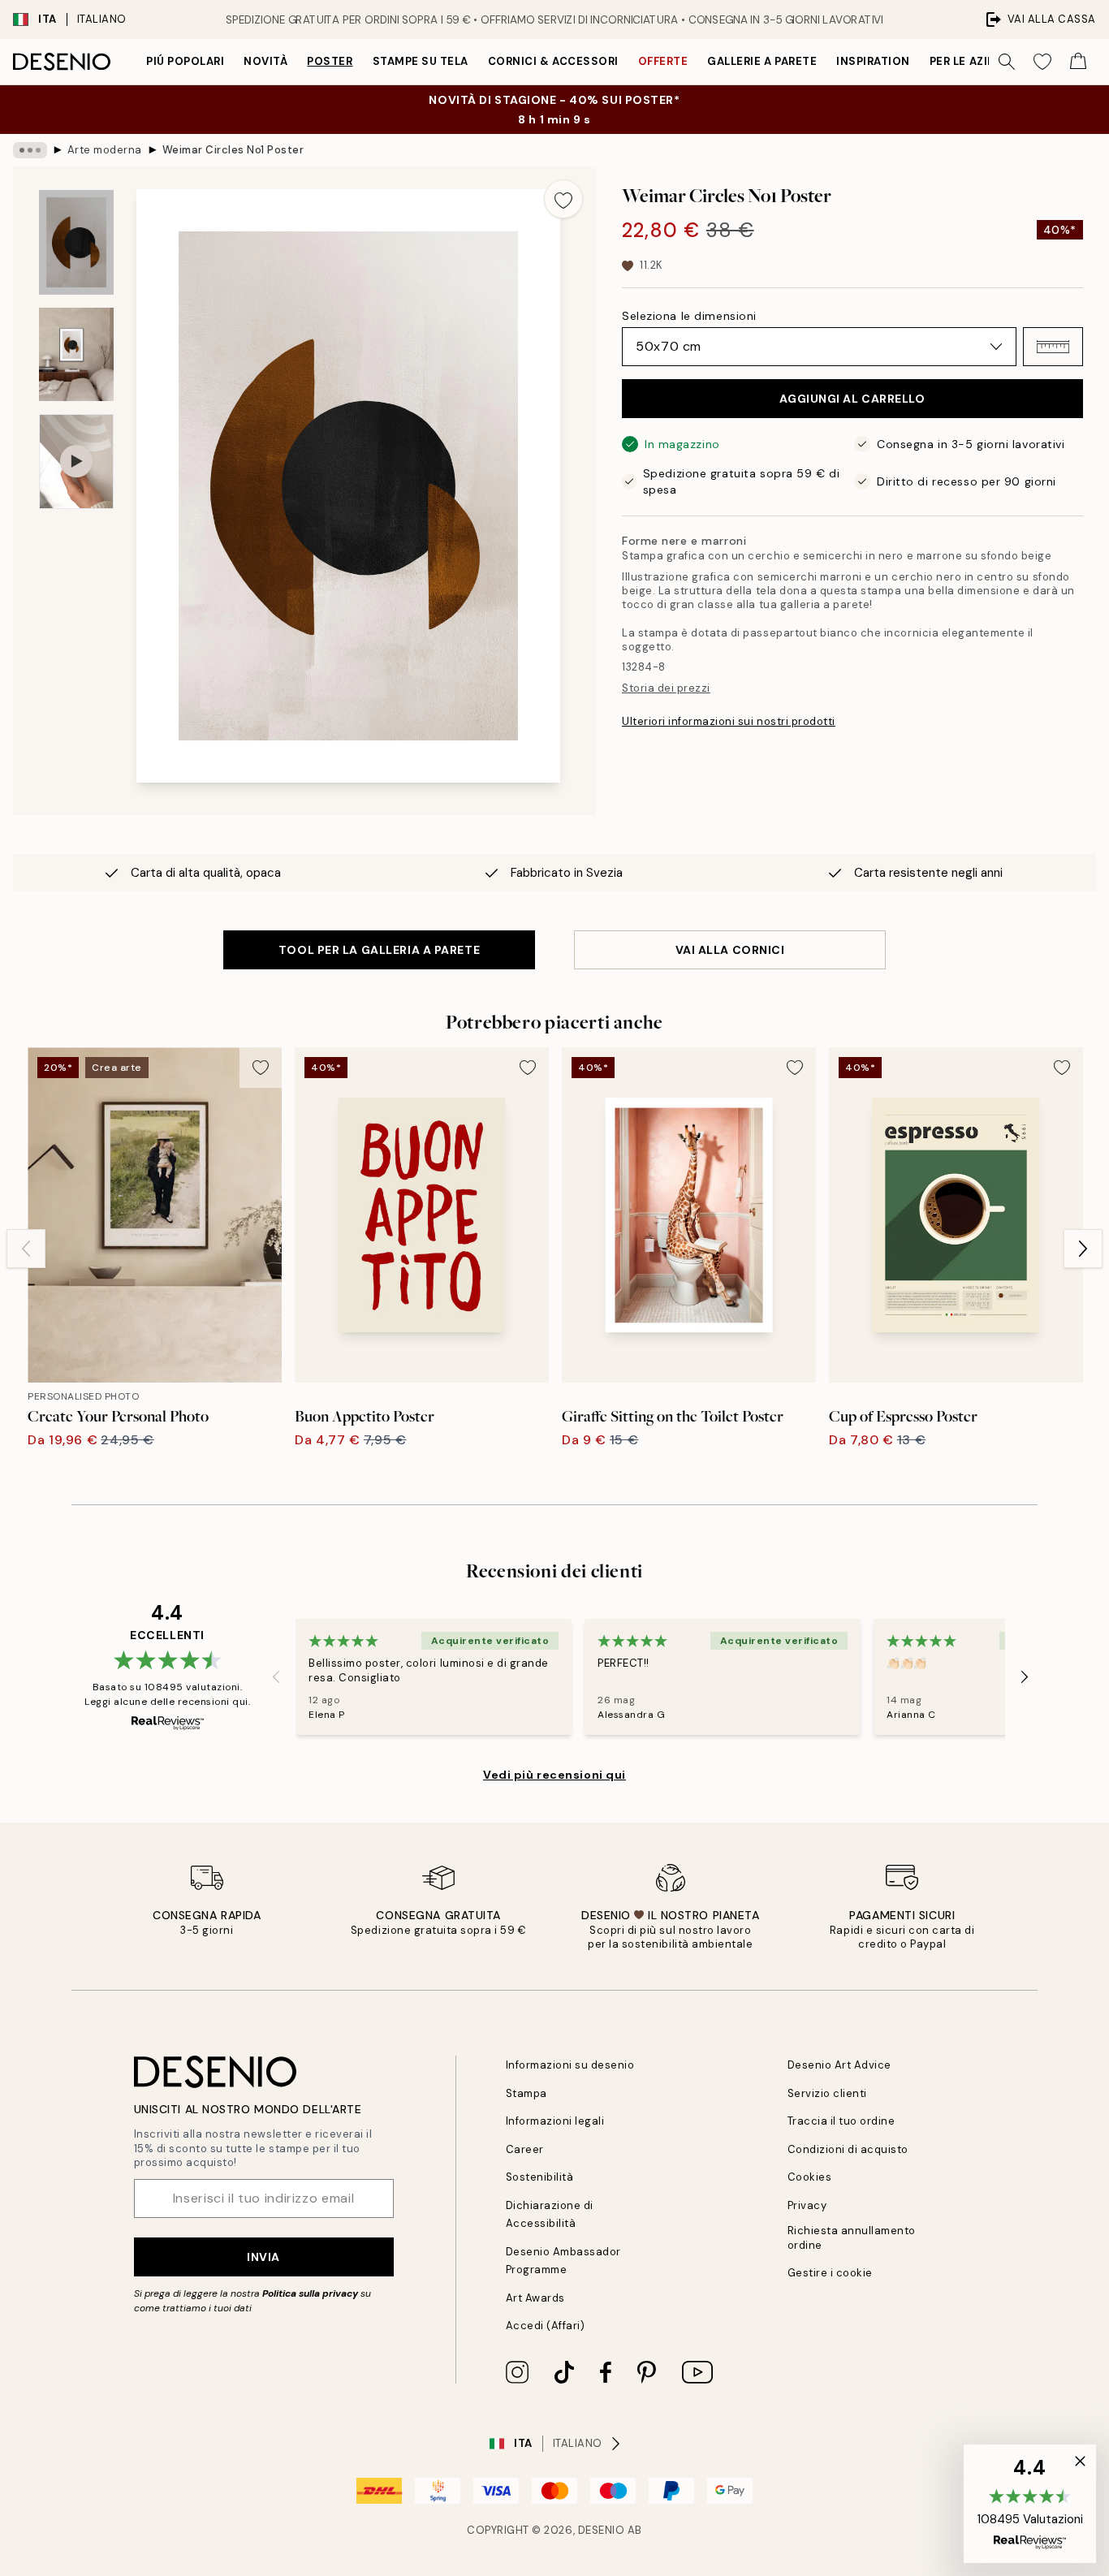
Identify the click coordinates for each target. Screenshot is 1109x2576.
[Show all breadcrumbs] (30, 150)
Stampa (526, 2093)
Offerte (663, 61)
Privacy (807, 2205)
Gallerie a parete (762, 61)
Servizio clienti (827, 2093)
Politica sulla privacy (311, 2293)
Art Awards (535, 2298)
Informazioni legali (555, 2121)
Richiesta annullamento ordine (852, 2237)
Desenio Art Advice (839, 2065)
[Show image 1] (76, 242)
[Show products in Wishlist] (1042, 62)
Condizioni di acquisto (848, 2149)
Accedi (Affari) (546, 2326)
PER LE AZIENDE (973, 61)
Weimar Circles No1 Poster (233, 150)
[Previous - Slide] (26, 1249)
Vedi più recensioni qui (554, 1775)
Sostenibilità (540, 2177)
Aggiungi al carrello (852, 399)
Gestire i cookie (830, 2273)
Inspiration (873, 61)
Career (525, 2149)
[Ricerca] (1007, 62)
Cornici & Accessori (553, 61)
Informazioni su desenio (570, 2065)
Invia (263, 2257)
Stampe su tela (421, 61)
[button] (1053, 347)
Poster (330, 61)
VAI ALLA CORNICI (730, 950)
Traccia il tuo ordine (841, 2121)
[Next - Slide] (1083, 1249)
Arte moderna (105, 150)
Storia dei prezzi (666, 688)
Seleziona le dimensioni (689, 316)
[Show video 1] (76, 462)
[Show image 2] (76, 354)
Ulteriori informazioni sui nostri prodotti (729, 721)
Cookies (810, 2177)
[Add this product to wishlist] (563, 199)
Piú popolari (185, 61)
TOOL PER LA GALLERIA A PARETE (379, 950)
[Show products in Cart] (1078, 62)
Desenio (602, 2530)
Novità (265, 61)
